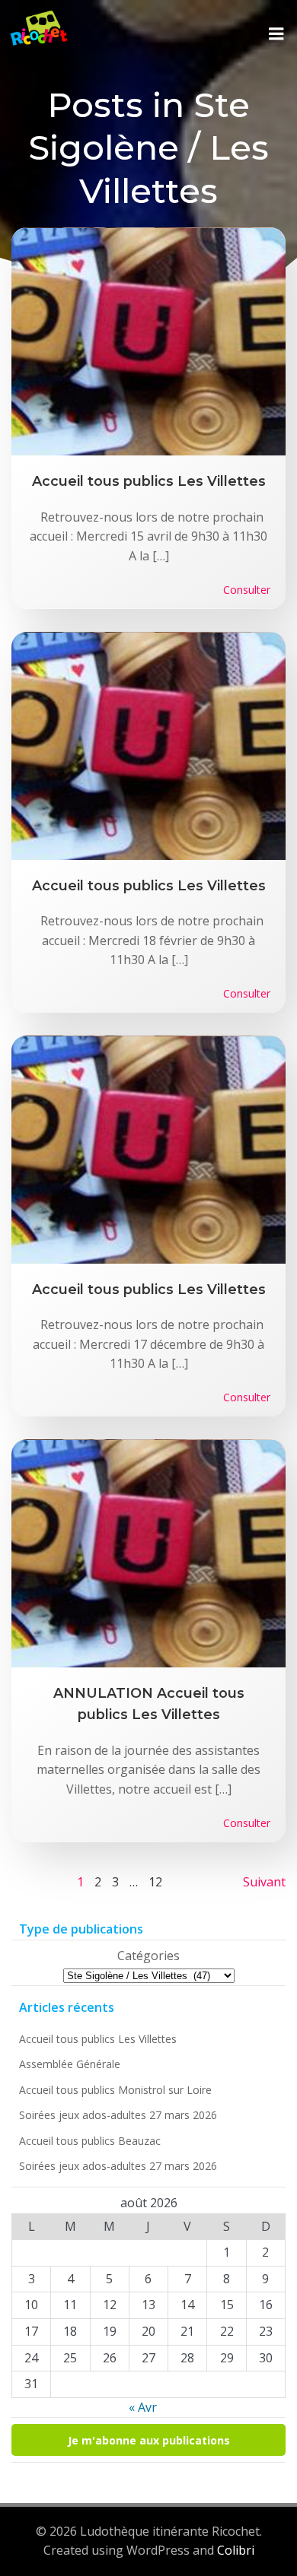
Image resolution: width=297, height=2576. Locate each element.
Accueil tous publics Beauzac (90, 2141)
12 (155, 1882)
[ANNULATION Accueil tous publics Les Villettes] (148, 1552)
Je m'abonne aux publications (149, 2440)
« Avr (143, 2407)
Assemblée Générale (70, 2064)
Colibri (236, 2550)
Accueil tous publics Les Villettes (98, 2039)
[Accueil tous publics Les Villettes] (148, 341)
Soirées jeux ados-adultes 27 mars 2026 (118, 2115)
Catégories (148, 1956)
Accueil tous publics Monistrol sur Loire (115, 2090)
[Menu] (276, 34)
